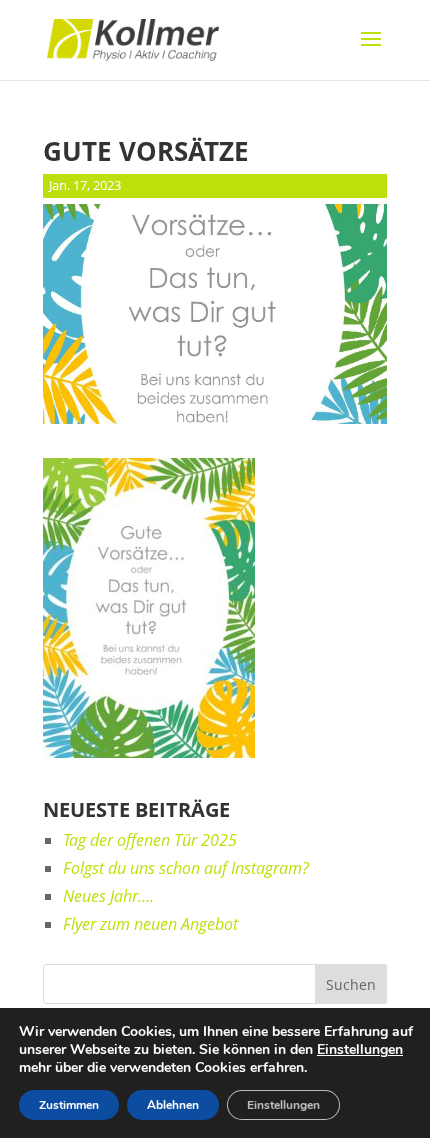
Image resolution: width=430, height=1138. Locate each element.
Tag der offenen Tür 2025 (150, 840)
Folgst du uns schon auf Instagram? (186, 868)
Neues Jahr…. (108, 896)
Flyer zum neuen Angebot (150, 924)
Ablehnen (173, 1105)
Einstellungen (360, 1050)
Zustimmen (69, 1105)
